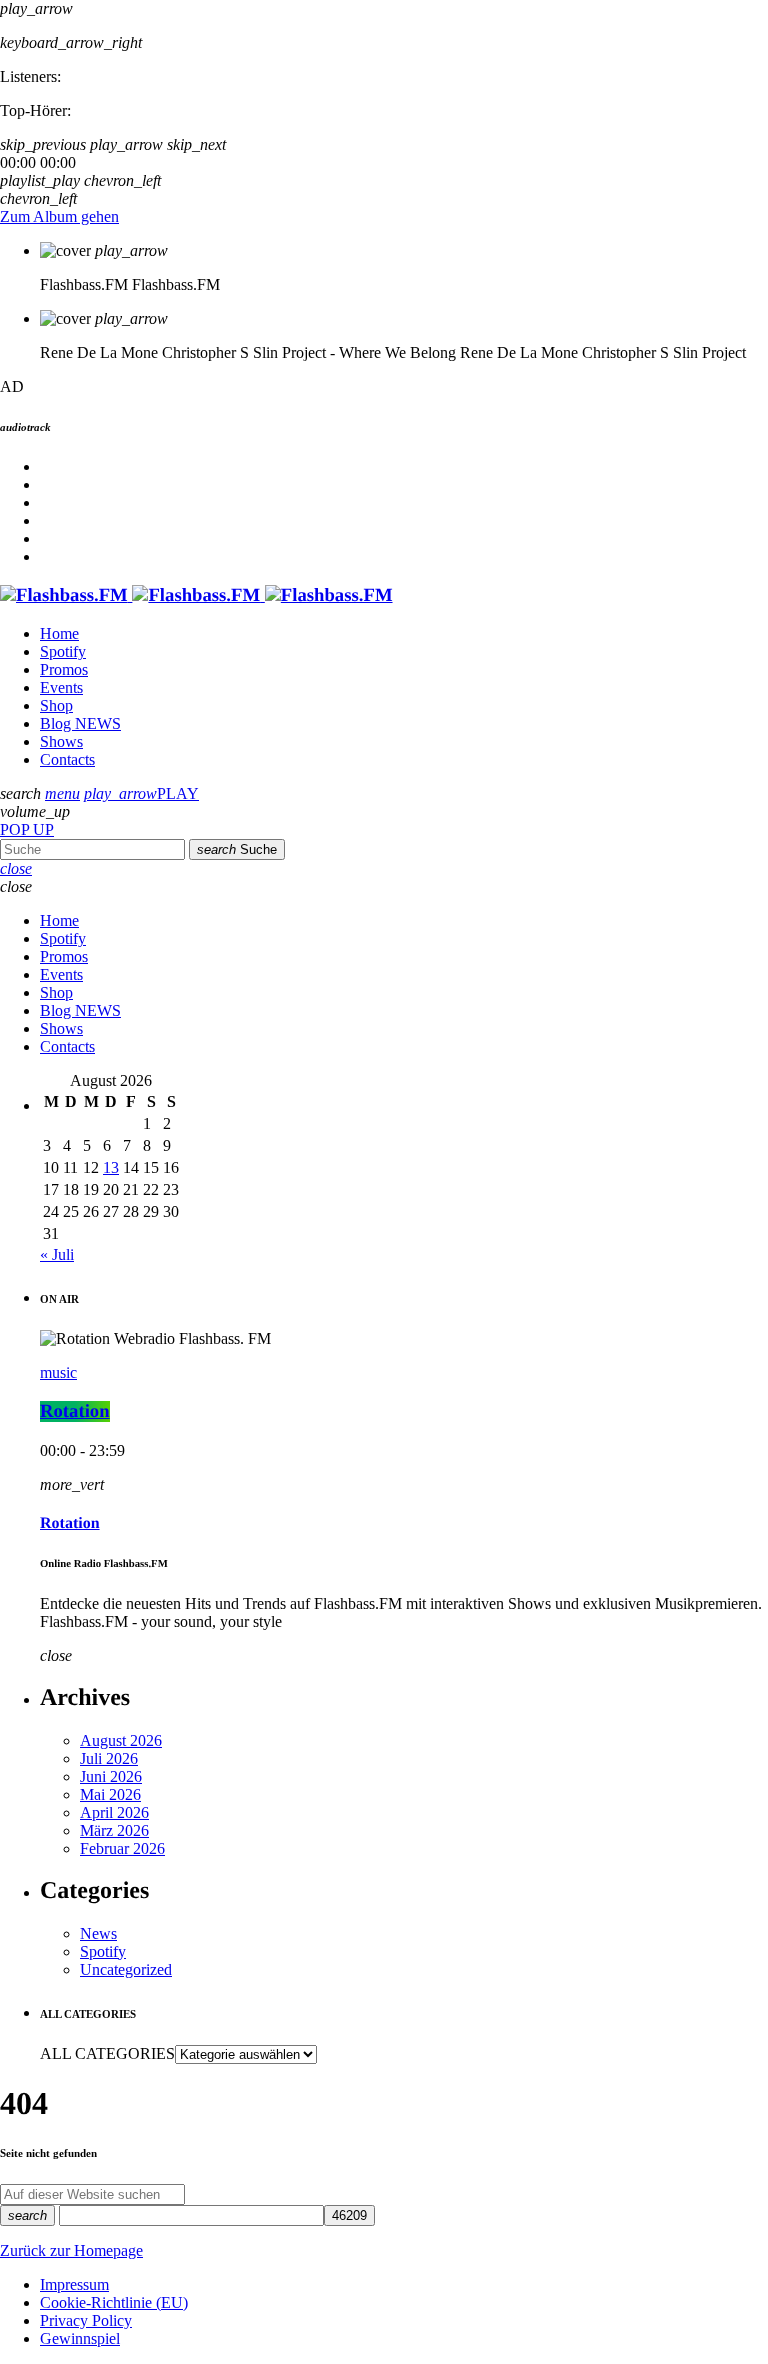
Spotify (103, 1951)
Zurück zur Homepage (71, 2250)
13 (111, 1167)
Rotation (75, 1411)
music (58, 1372)
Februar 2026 (122, 1848)
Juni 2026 (111, 1776)
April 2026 (114, 1812)
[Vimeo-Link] (196, 595)
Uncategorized (126, 1969)
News (98, 1933)
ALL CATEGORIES (107, 2053)
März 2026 (114, 1830)
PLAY (141, 793)
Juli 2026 (109, 1758)
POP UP (27, 829)
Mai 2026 (110, 1794)
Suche (237, 849)
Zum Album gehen (59, 216)
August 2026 (121, 1740)
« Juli (57, 1254)
